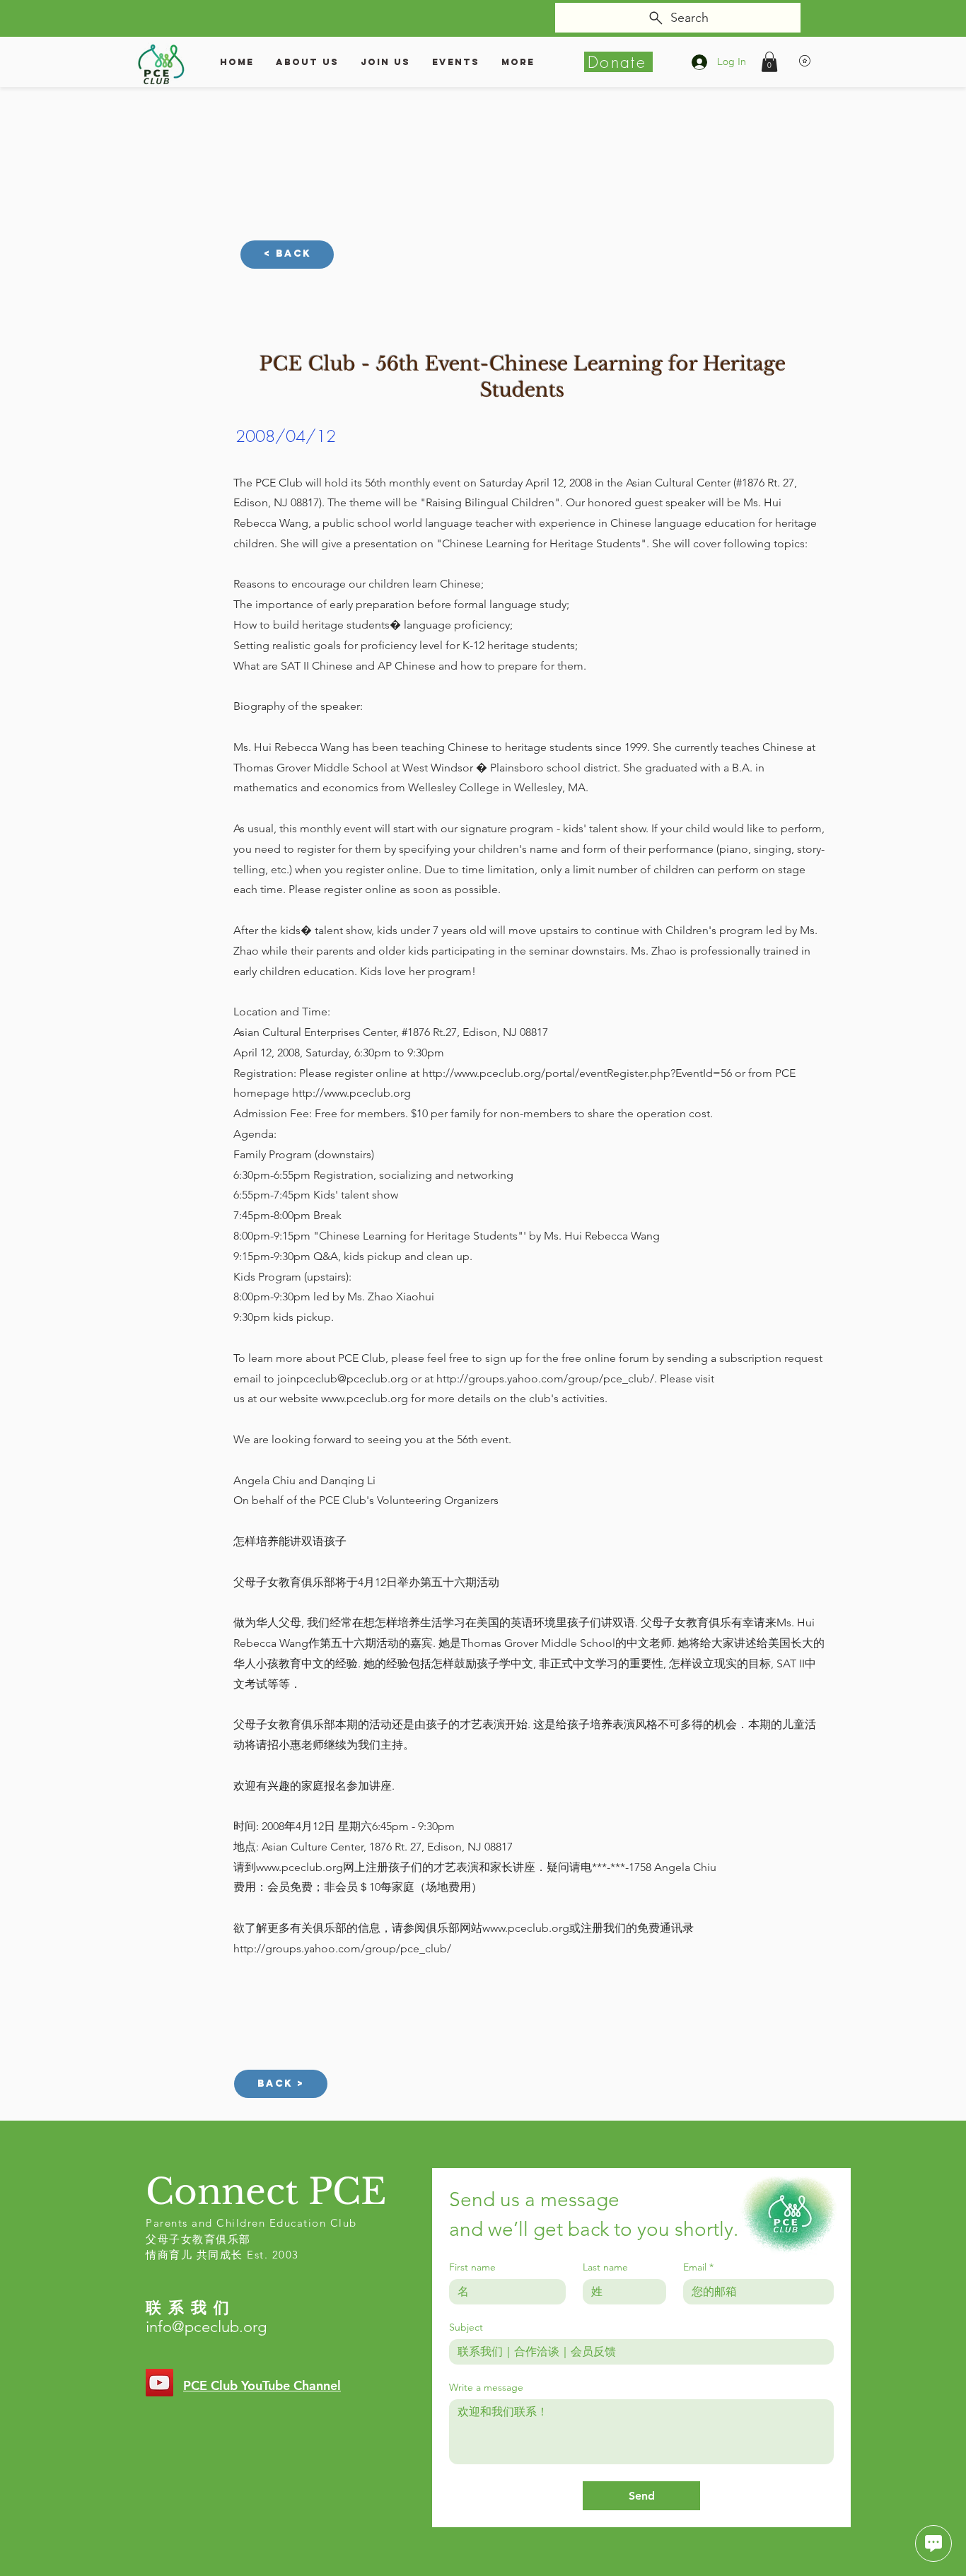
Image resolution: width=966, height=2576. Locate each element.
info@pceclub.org (206, 2327)
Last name (605, 2267)
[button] (769, 62)
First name (472, 2267)
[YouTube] (159, 2383)
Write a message (486, 2388)
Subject (466, 2327)
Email (698, 2267)
